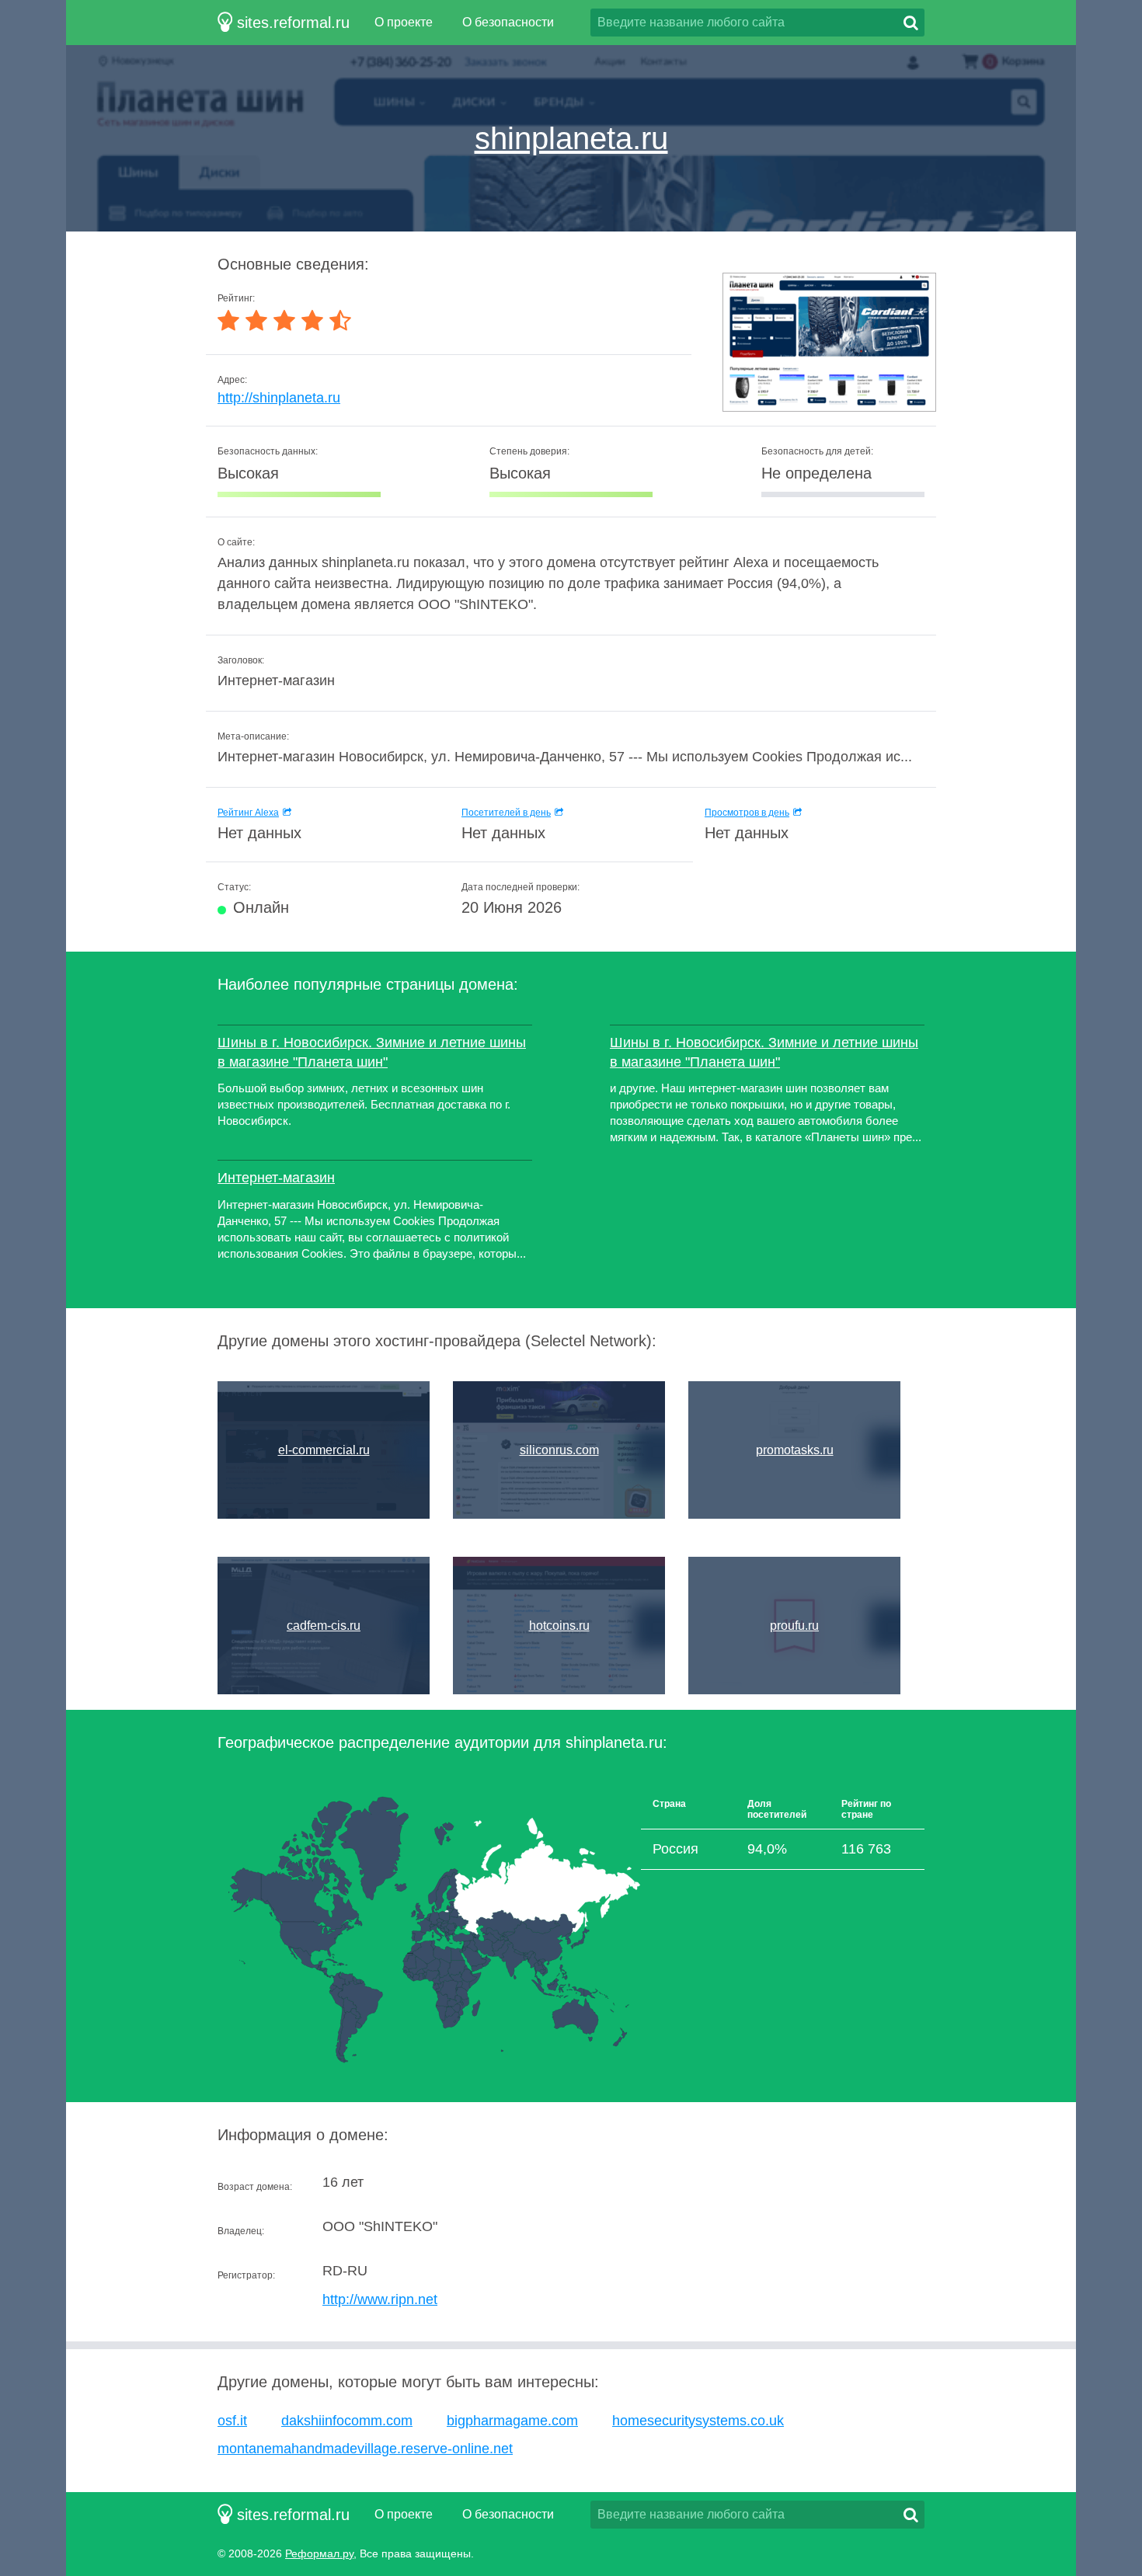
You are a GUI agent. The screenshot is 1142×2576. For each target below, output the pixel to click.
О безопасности (508, 22)
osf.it (232, 2421)
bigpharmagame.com (512, 2421)
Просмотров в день (747, 813)
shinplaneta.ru (571, 138)
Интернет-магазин (276, 1178)
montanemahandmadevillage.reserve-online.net (365, 2449)
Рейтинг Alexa (248, 813)
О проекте (404, 22)
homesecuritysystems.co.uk (698, 2421)
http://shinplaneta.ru (279, 398)
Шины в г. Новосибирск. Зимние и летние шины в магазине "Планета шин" (372, 1052)
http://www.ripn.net (380, 2299)
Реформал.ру (319, 2553)
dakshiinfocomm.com (347, 2421)
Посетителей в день (506, 813)
